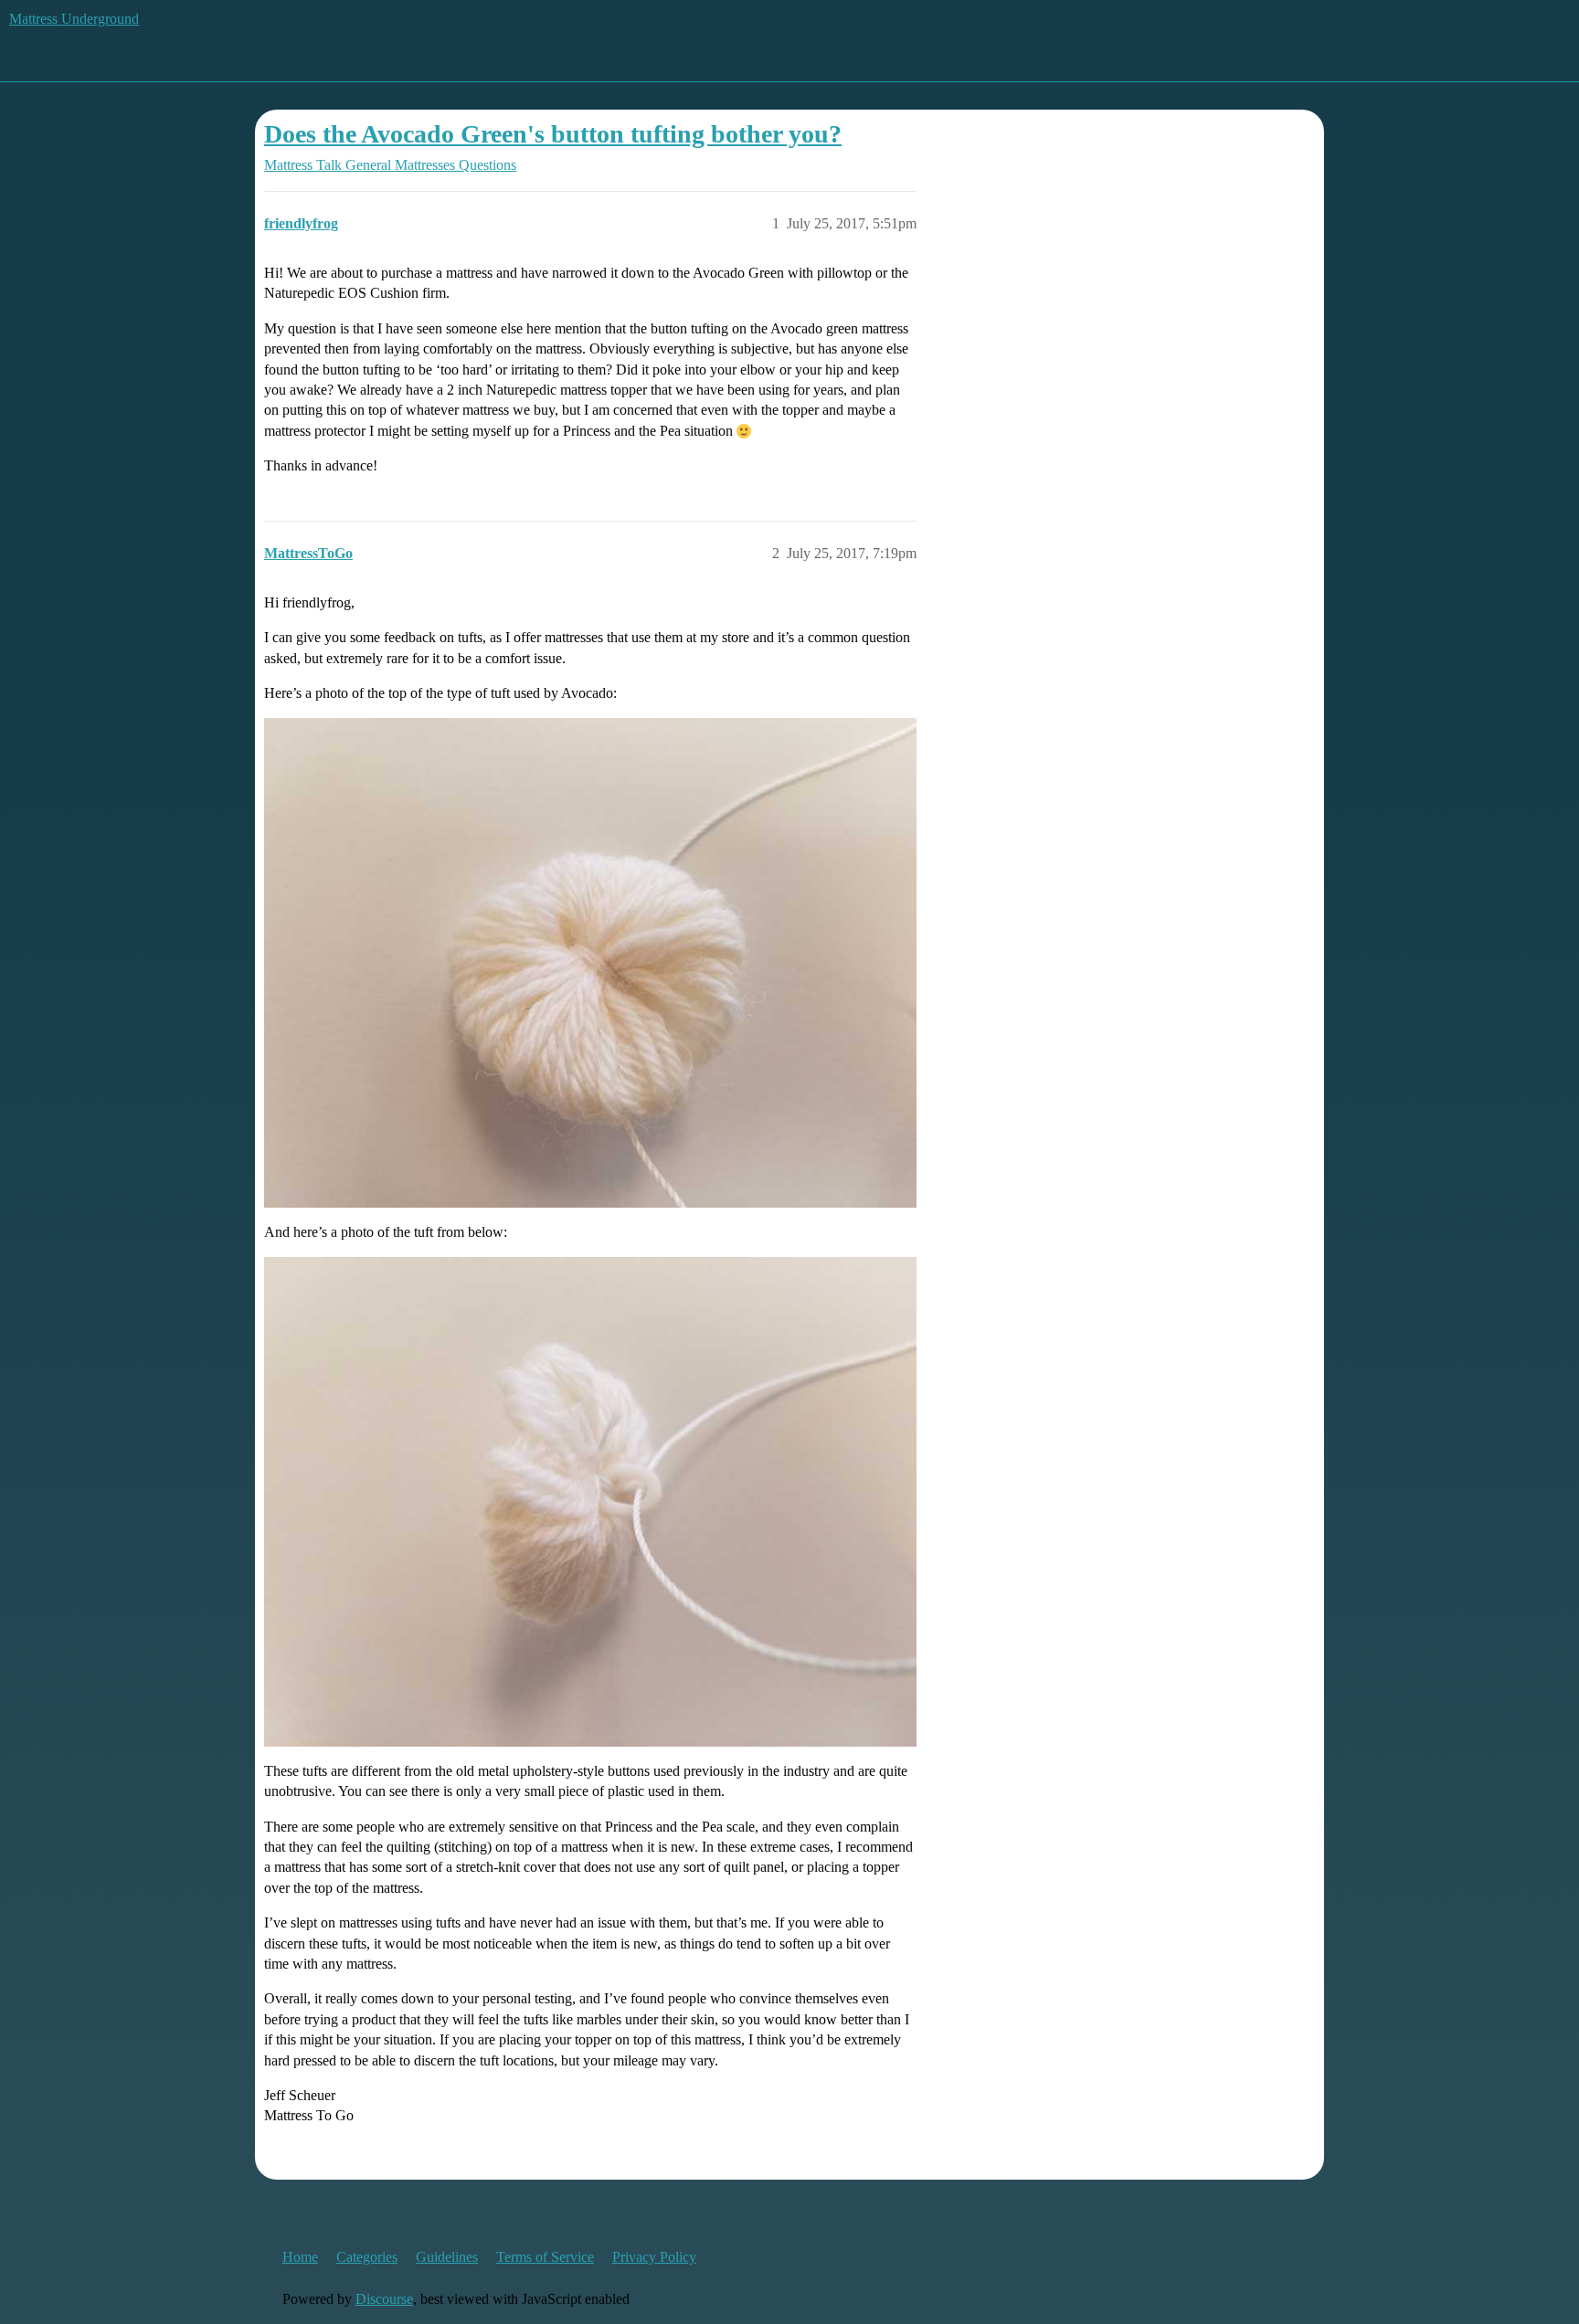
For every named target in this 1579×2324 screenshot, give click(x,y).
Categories (367, 2257)
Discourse (384, 2299)
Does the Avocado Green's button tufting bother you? (553, 134)
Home (300, 2257)
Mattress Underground (74, 19)
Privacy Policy (654, 2257)
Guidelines (447, 2257)
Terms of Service (545, 2257)
